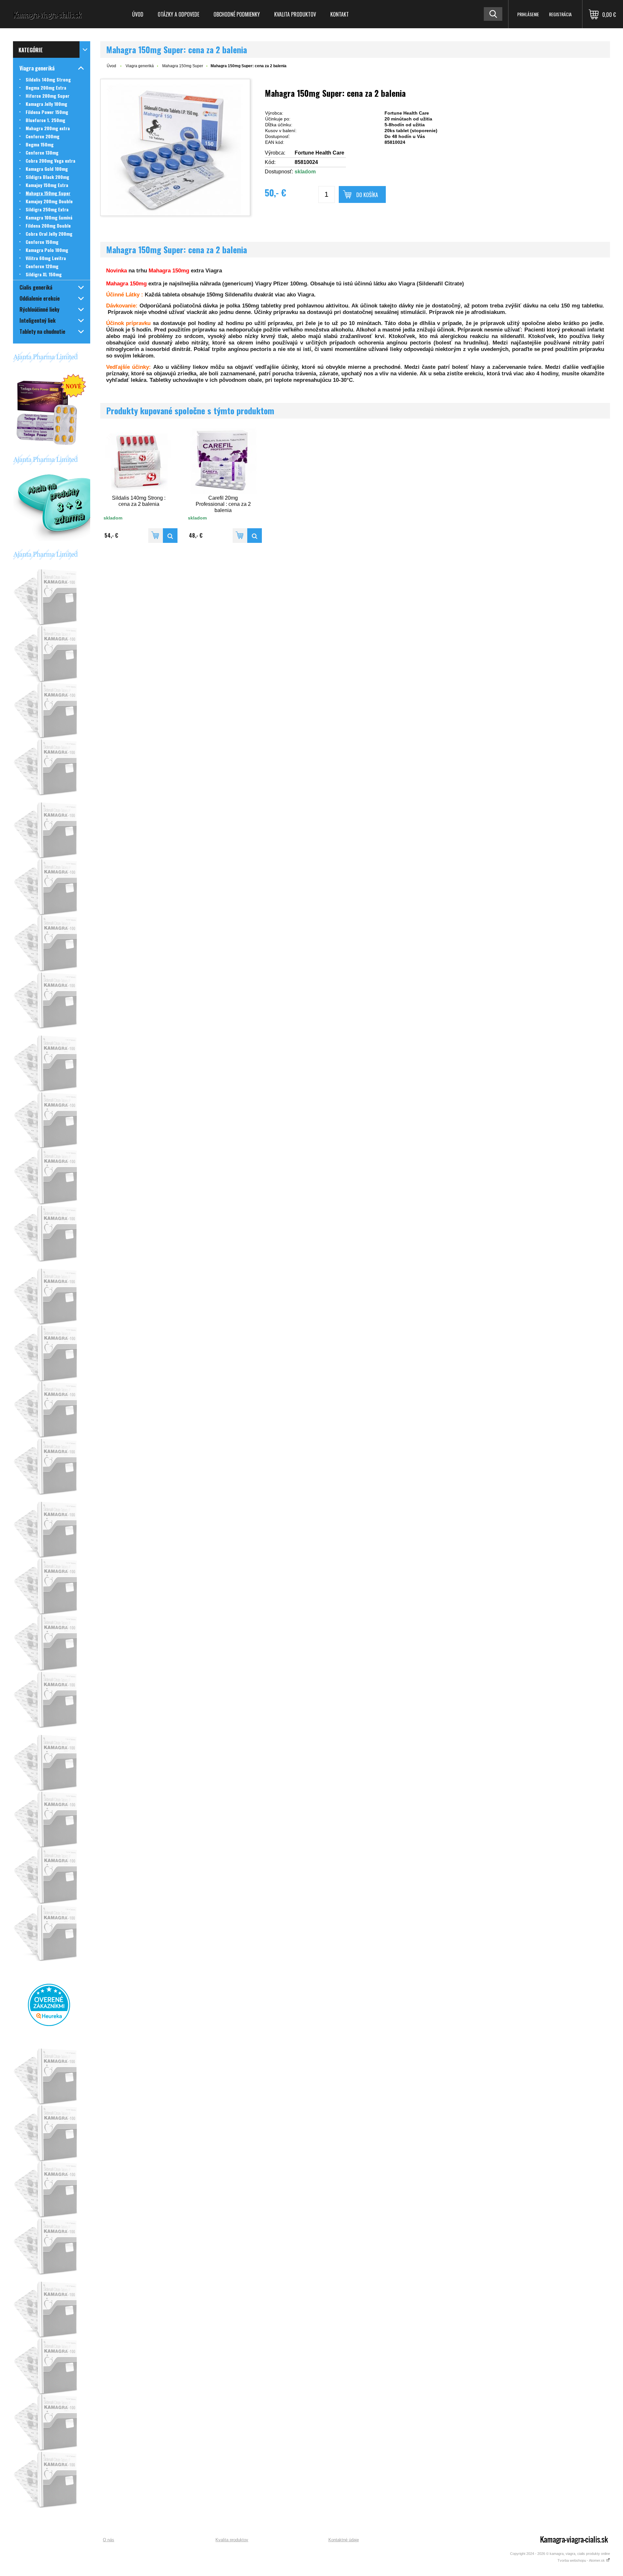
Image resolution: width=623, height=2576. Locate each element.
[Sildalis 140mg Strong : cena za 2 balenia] (170, 536)
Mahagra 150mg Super (183, 66)
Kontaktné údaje (344, 2540)
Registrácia (560, 14)
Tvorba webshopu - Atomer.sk (582, 2560)
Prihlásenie (528, 14)
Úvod (138, 14)
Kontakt (340, 14)
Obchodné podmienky (237, 14)
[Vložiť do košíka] (156, 536)
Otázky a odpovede (178, 14)
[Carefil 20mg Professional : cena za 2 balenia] (255, 536)
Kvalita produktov (295, 14)
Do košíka (367, 195)
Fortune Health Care (319, 153)
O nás (109, 2540)
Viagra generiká (140, 66)
